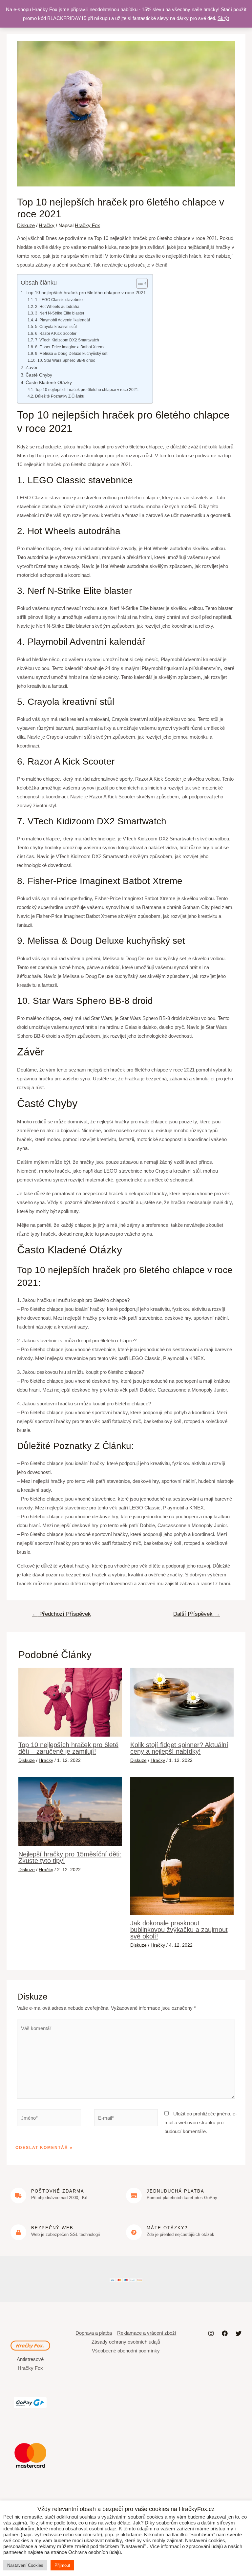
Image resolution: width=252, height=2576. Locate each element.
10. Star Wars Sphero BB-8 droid (66, 360)
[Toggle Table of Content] (139, 283)
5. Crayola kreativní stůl (56, 327)
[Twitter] (239, 2333)
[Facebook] (225, 2333)
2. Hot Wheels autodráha (57, 307)
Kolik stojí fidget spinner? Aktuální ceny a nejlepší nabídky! (179, 1748)
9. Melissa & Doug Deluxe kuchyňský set (71, 354)
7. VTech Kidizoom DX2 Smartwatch (67, 340)
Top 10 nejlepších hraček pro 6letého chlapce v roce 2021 (86, 293)
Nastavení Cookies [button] (25, 2565)
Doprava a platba (94, 2333)
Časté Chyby (39, 375)
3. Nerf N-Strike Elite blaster (60, 313)
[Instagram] (211, 2333)
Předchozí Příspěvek (62, 1614)
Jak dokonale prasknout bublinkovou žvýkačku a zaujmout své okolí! (179, 1930)
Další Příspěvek (197, 1614)
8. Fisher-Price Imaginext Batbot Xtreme (70, 347)
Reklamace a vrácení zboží (147, 2333)
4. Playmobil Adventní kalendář (63, 320)
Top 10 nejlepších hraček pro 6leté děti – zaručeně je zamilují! (68, 1748)
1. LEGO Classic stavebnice (60, 300)
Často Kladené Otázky (49, 383)
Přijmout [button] (62, 2565)
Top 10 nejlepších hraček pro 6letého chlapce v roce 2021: (87, 390)
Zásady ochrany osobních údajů (126, 2342)
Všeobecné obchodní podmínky (126, 2351)
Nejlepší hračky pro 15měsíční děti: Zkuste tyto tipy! (70, 1857)
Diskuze (26, 225)
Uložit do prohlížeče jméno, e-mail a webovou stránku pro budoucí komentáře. (201, 2122)
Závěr (32, 368)
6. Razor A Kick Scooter (56, 334)
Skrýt (223, 18)
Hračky (47, 225)
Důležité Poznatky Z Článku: (60, 396)
